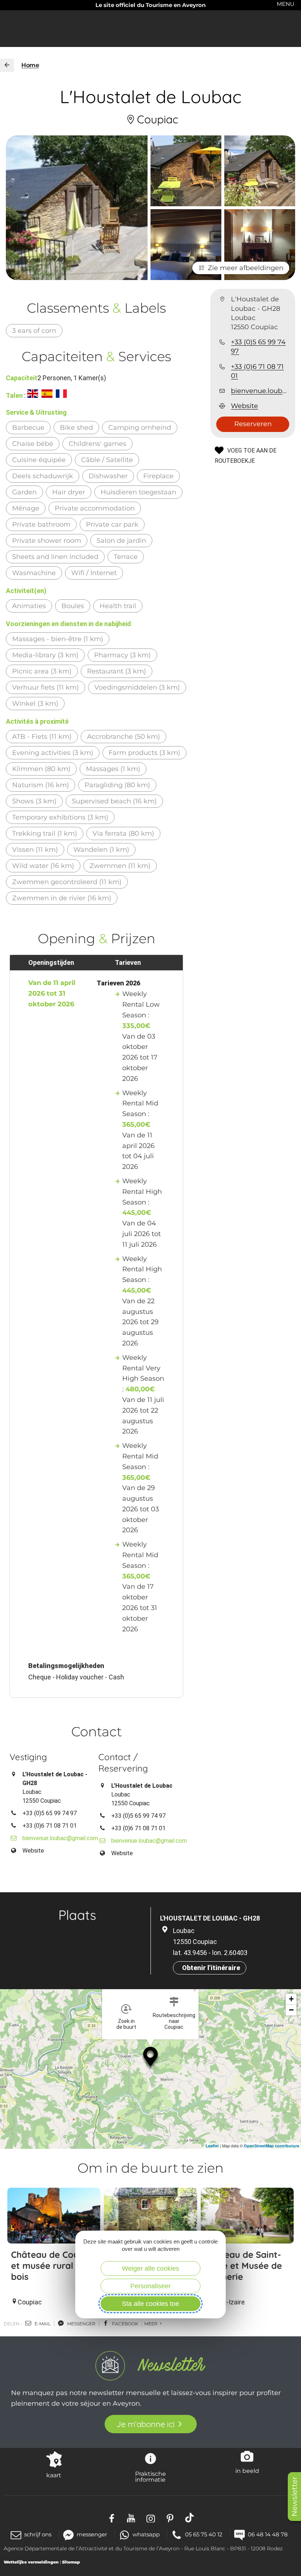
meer (151, 2324)
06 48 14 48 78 (268, 2534)
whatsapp (146, 2534)
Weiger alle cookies (150, 2268)
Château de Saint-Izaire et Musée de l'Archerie (243, 2266)
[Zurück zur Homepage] (7, 65)
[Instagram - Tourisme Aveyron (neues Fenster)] (151, 2518)
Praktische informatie (150, 2477)
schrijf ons (38, 2534)
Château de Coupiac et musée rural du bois (54, 2266)
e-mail (42, 2324)
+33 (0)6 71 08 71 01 (257, 371)
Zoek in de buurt (126, 2024)
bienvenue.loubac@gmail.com (260, 391)
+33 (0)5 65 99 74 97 (258, 347)
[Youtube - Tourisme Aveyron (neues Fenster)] (131, 2518)
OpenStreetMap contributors (271, 2146)
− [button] (291, 2010)
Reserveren (253, 424)
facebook (125, 2324)
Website (244, 406)
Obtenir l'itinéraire (211, 1968)
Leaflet (212, 2146)
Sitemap (71, 2562)
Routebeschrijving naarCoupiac (174, 2021)
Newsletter (294, 2497)
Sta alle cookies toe (150, 2304)
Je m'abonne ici (146, 2424)
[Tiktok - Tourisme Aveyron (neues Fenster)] (190, 2518)
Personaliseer (150, 2286)
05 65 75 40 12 (204, 2534)
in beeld (247, 2471)
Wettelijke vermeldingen (31, 2562)
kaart (54, 2475)
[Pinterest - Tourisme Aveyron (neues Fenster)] (170, 2518)
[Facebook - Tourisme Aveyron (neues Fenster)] (112, 2518)
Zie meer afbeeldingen (246, 268)
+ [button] (291, 1999)
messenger (81, 2324)
